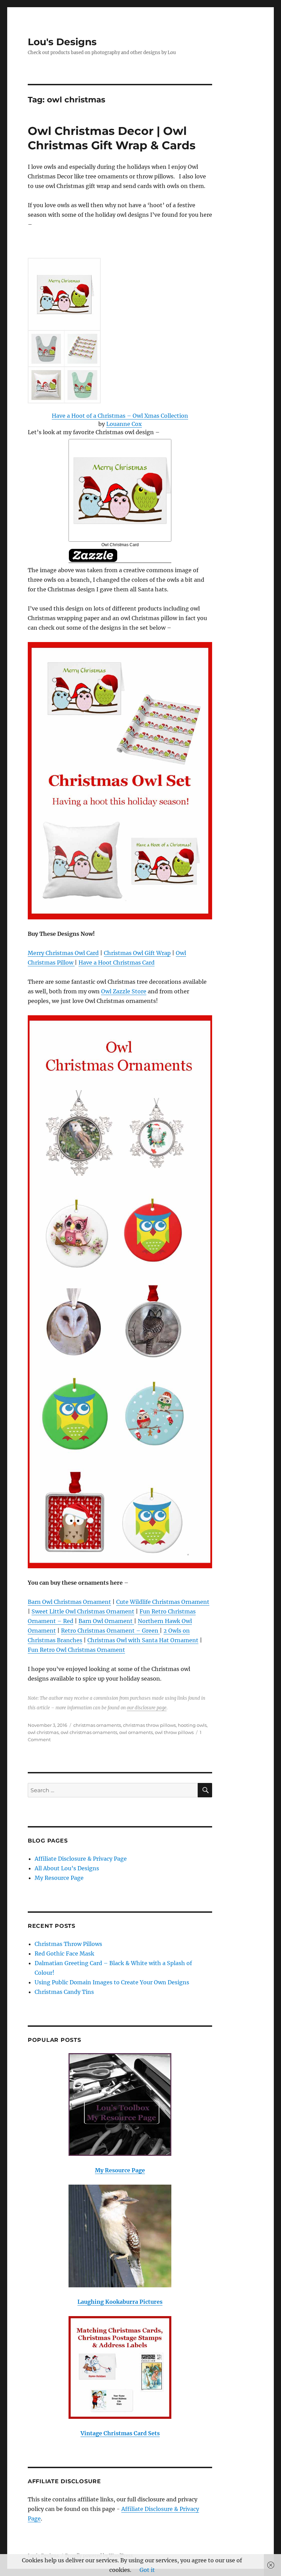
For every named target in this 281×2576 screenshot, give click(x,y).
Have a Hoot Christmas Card (117, 963)
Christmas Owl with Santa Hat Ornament (143, 1640)
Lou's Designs (62, 42)
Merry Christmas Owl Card (63, 953)
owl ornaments (136, 1732)
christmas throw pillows (149, 1725)
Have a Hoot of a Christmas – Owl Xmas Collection (120, 416)
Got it (147, 2570)
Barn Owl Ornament (106, 1621)
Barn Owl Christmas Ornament (69, 1602)
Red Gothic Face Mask (64, 1953)
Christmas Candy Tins (64, 1992)
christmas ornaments (97, 1725)
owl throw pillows (174, 1732)
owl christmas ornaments (89, 1732)
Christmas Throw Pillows (68, 1944)
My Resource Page (59, 1878)
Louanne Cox (124, 424)
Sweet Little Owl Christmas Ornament (83, 1611)
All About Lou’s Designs (67, 1868)
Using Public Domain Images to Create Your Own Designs (112, 1982)
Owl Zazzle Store (124, 991)
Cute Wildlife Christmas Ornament (163, 1602)
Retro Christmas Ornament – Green (110, 1631)
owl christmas (43, 1732)
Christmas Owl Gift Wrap (137, 953)
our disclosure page (147, 1708)
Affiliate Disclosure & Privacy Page (81, 1859)
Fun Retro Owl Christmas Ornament (76, 1650)
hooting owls (192, 1725)
